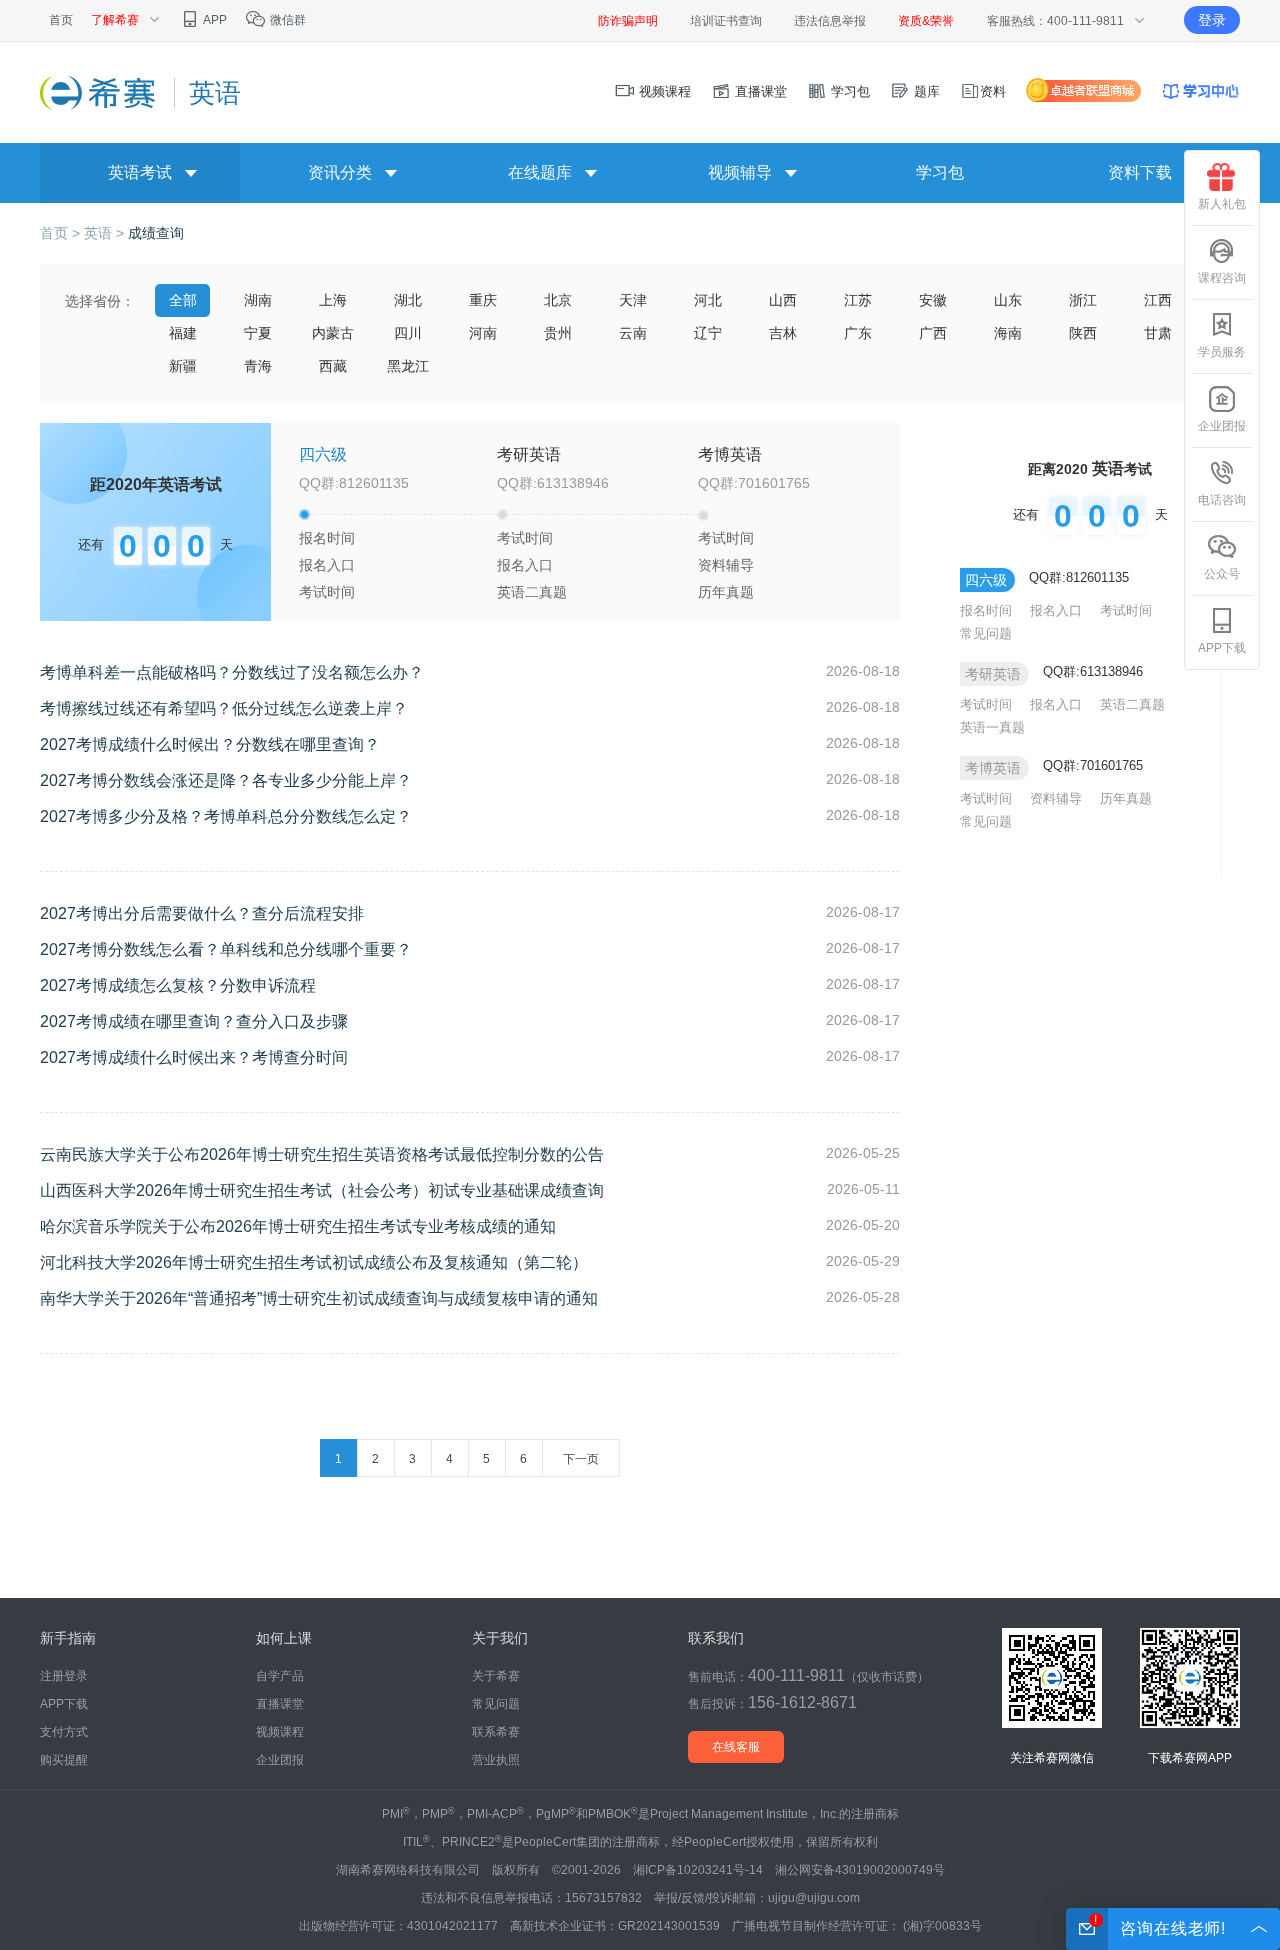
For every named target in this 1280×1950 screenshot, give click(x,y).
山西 (783, 300)
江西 (1158, 300)
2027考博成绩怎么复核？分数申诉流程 (178, 985)
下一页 (581, 1459)
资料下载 (1140, 172)
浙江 (1083, 300)
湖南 (258, 300)
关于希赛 (496, 1676)
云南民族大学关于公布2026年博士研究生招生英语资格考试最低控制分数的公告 (322, 1154)
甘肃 (1158, 333)
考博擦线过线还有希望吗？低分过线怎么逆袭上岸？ (224, 708)
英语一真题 (992, 727)
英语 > (106, 233)
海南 (1008, 333)
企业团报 (1222, 426)
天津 (633, 300)
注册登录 (64, 1676)
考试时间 (327, 592)
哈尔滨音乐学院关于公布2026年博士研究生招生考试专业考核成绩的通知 (298, 1226)
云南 (633, 333)
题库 (925, 91)
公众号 (1222, 574)
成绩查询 (156, 233)
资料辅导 (726, 565)
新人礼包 (1222, 204)
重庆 (483, 300)
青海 (258, 366)
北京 (558, 300)
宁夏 (258, 333)
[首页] (99, 92)
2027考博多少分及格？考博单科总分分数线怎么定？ (226, 816)
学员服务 (1222, 352)
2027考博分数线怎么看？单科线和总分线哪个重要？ (226, 949)
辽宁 (708, 333)
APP (214, 20)
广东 (858, 333)
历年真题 (726, 592)
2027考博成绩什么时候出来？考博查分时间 (194, 1057)
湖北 (408, 300)
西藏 (333, 366)
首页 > (62, 233)
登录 (1212, 20)
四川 (408, 333)
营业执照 (496, 1760)
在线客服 (736, 1747)
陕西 (1083, 333)
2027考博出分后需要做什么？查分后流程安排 (202, 913)
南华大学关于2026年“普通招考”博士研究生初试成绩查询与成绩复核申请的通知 (319, 1298)
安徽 (933, 300)
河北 (708, 300)
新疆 (183, 366)
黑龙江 (408, 366)
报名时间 (327, 538)
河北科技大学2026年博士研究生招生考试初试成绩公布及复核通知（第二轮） (314, 1262)
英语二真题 (532, 592)
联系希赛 (496, 1732)
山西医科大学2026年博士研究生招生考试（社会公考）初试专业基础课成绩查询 (322, 1190)
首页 (61, 20)
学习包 (848, 91)
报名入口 (327, 565)
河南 (483, 333)
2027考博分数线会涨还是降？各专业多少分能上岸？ (226, 780)
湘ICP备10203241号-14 (698, 1870)
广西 (933, 333)
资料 (993, 91)
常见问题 (986, 633)
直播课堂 (759, 91)
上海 (333, 300)
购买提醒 (64, 1760)
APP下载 (1222, 648)
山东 (1008, 300)
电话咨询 (1222, 500)
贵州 (558, 333)
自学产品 (280, 1676)
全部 (183, 300)
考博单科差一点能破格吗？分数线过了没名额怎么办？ (232, 672)
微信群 (286, 20)
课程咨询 (1222, 278)
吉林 (783, 333)
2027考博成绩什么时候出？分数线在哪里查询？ (210, 744)
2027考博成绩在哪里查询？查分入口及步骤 (194, 1021)
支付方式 (64, 1732)
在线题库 (540, 172)
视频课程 (663, 91)
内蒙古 (333, 333)
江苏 (858, 300)
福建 (183, 333)
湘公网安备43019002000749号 (860, 1870)
